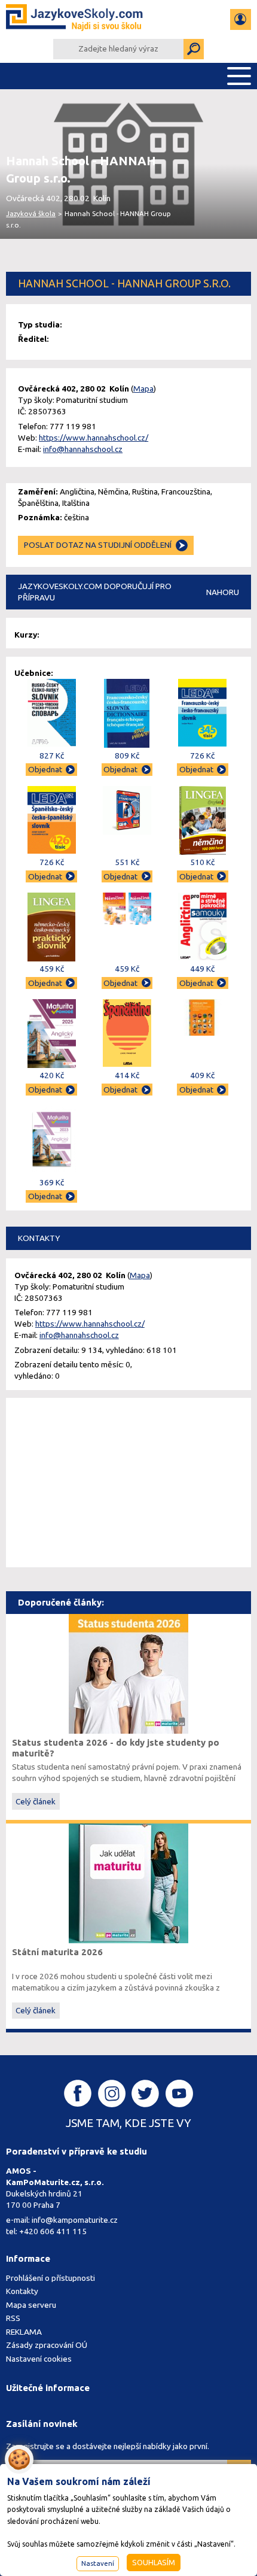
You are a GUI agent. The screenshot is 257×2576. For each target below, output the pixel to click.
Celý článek (36, 1801)
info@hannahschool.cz (83, 449)
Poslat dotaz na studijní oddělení (98, 545)
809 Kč (127, 755)
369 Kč (52, 1182)
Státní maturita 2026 (57, 1952)
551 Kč (127, 862)
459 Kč (52, 969)
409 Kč (202, 1075)
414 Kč (127, 1075)
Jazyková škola (31, 213)
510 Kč (202, 862)
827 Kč (52, 755)
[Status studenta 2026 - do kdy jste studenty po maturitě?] (128, 1673)
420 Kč (52, 1075)
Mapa (143, 389)
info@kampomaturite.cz (75, 2220)
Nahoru (223, 592)
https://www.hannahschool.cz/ (94, 438)
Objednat (45, 769)
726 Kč (202, 755)
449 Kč (202, 969)
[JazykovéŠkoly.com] (75, 19)
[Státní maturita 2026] (128, 1882)
